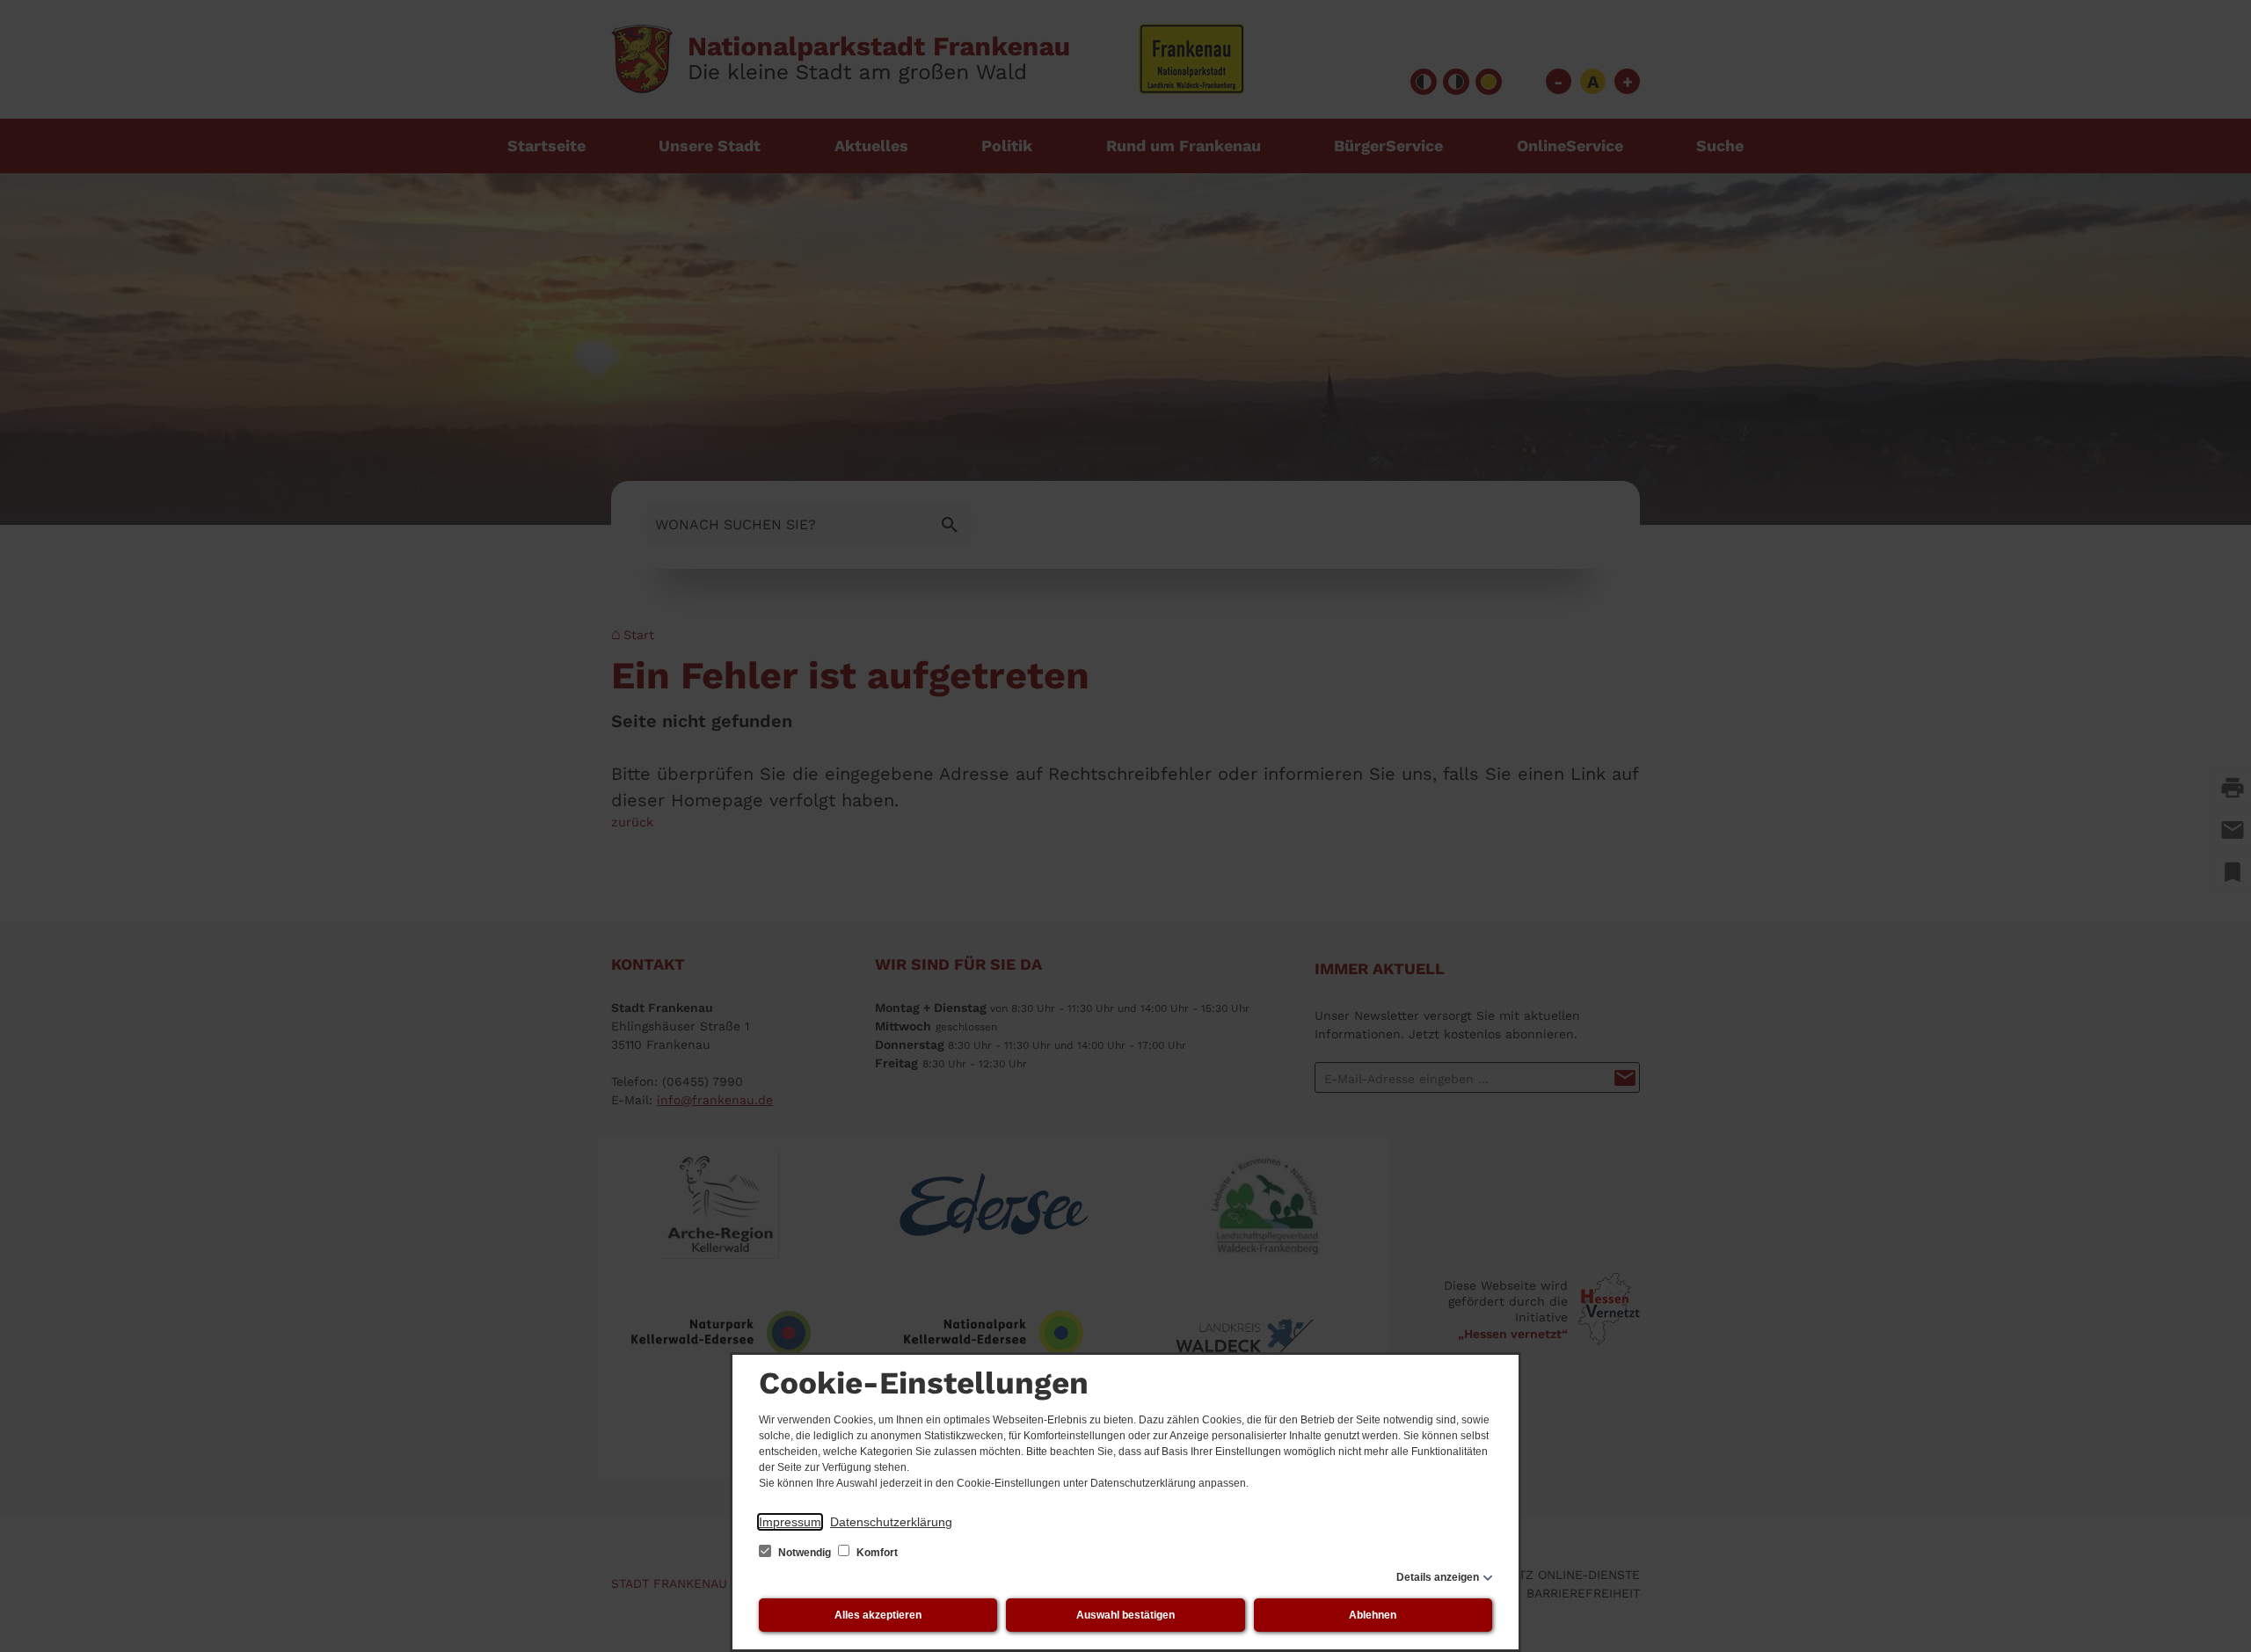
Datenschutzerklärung (891, 1522)
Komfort (876, 1553)
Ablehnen (1373, 1615)
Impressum (790, 1522)
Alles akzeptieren (878, 1615)
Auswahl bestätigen (1125, 1615)
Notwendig (805, 1553)
